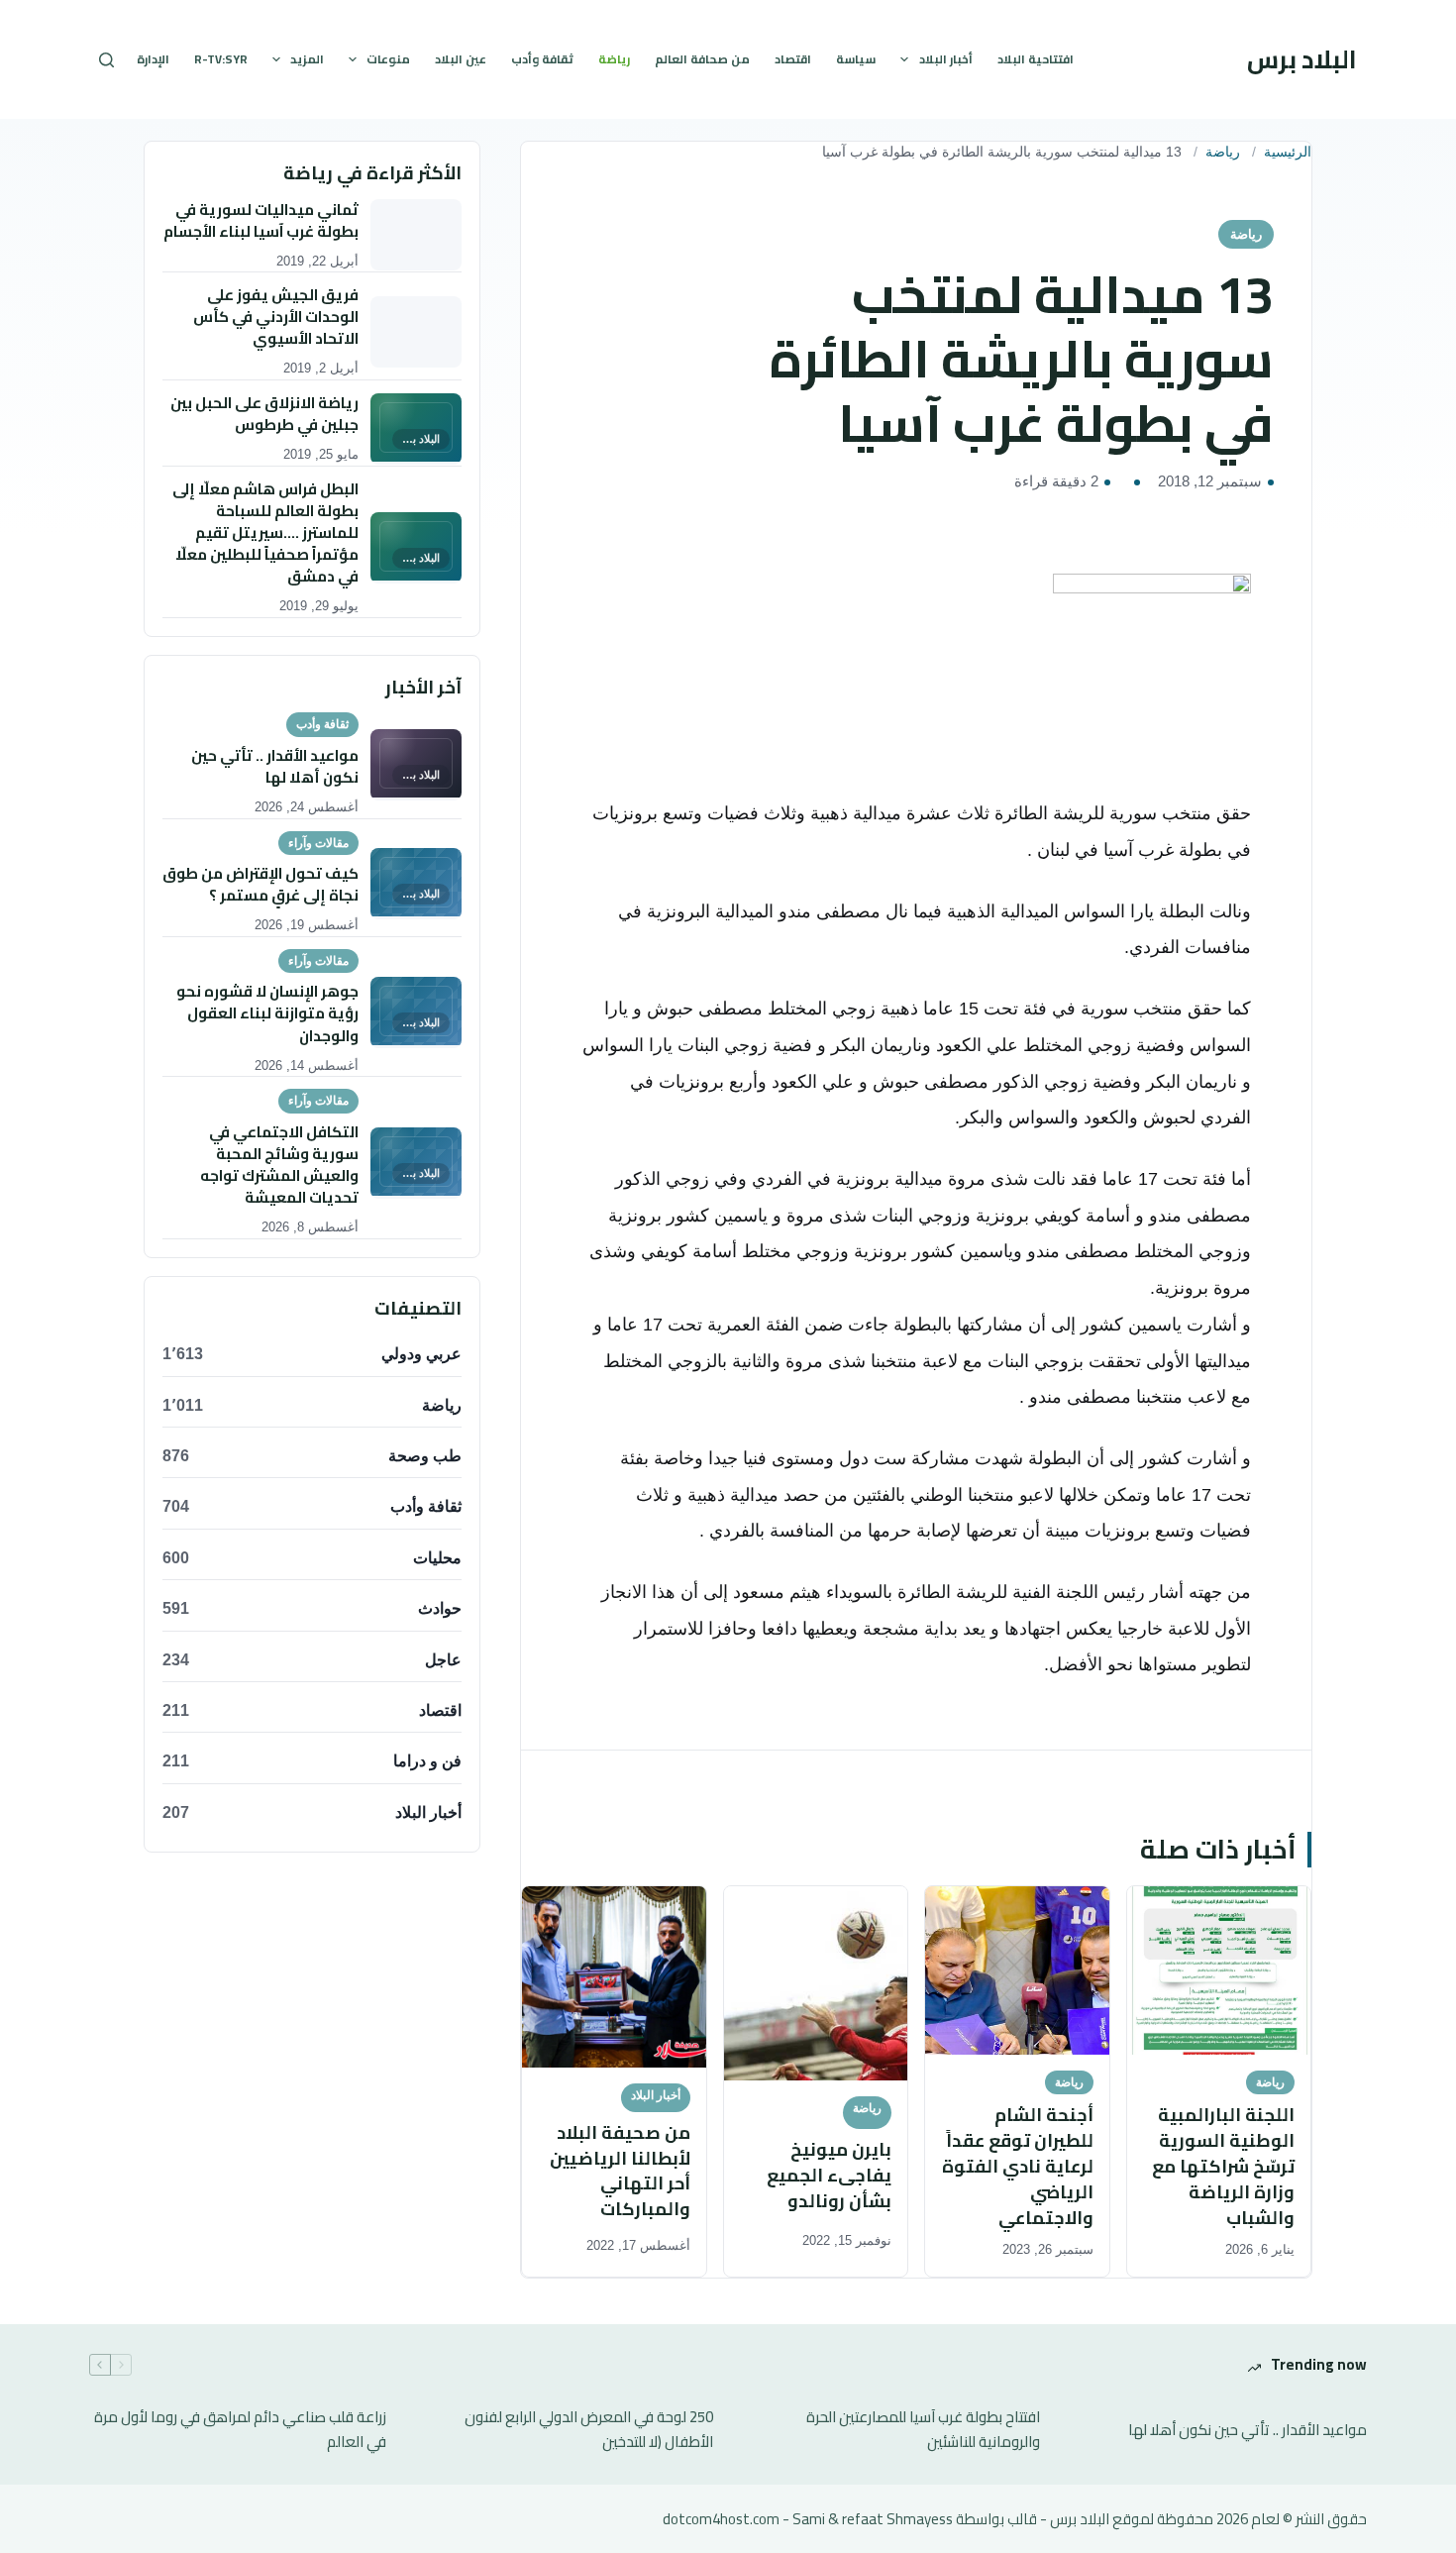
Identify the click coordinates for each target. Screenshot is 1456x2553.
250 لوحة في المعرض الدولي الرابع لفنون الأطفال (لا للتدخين (589, 2430)
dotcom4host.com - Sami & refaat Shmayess (808, 2519)
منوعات (388, 59)
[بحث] (106, 60)
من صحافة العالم (702, 59)
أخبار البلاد (946, 59)
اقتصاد (793, 59)
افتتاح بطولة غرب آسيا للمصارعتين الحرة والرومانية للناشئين (923, 2430)
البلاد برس (1302, 59)
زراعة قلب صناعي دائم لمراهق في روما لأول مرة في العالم (240, 2430)
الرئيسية (1288, 152)
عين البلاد (461, 59)
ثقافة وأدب (542, 59)
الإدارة (153, 59)
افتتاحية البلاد (1036, 59)
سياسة (856, 59)
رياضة (614, 59)
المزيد (307, 59)
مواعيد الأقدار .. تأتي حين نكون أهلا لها (1248, 2431)
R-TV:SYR (221, 59)
